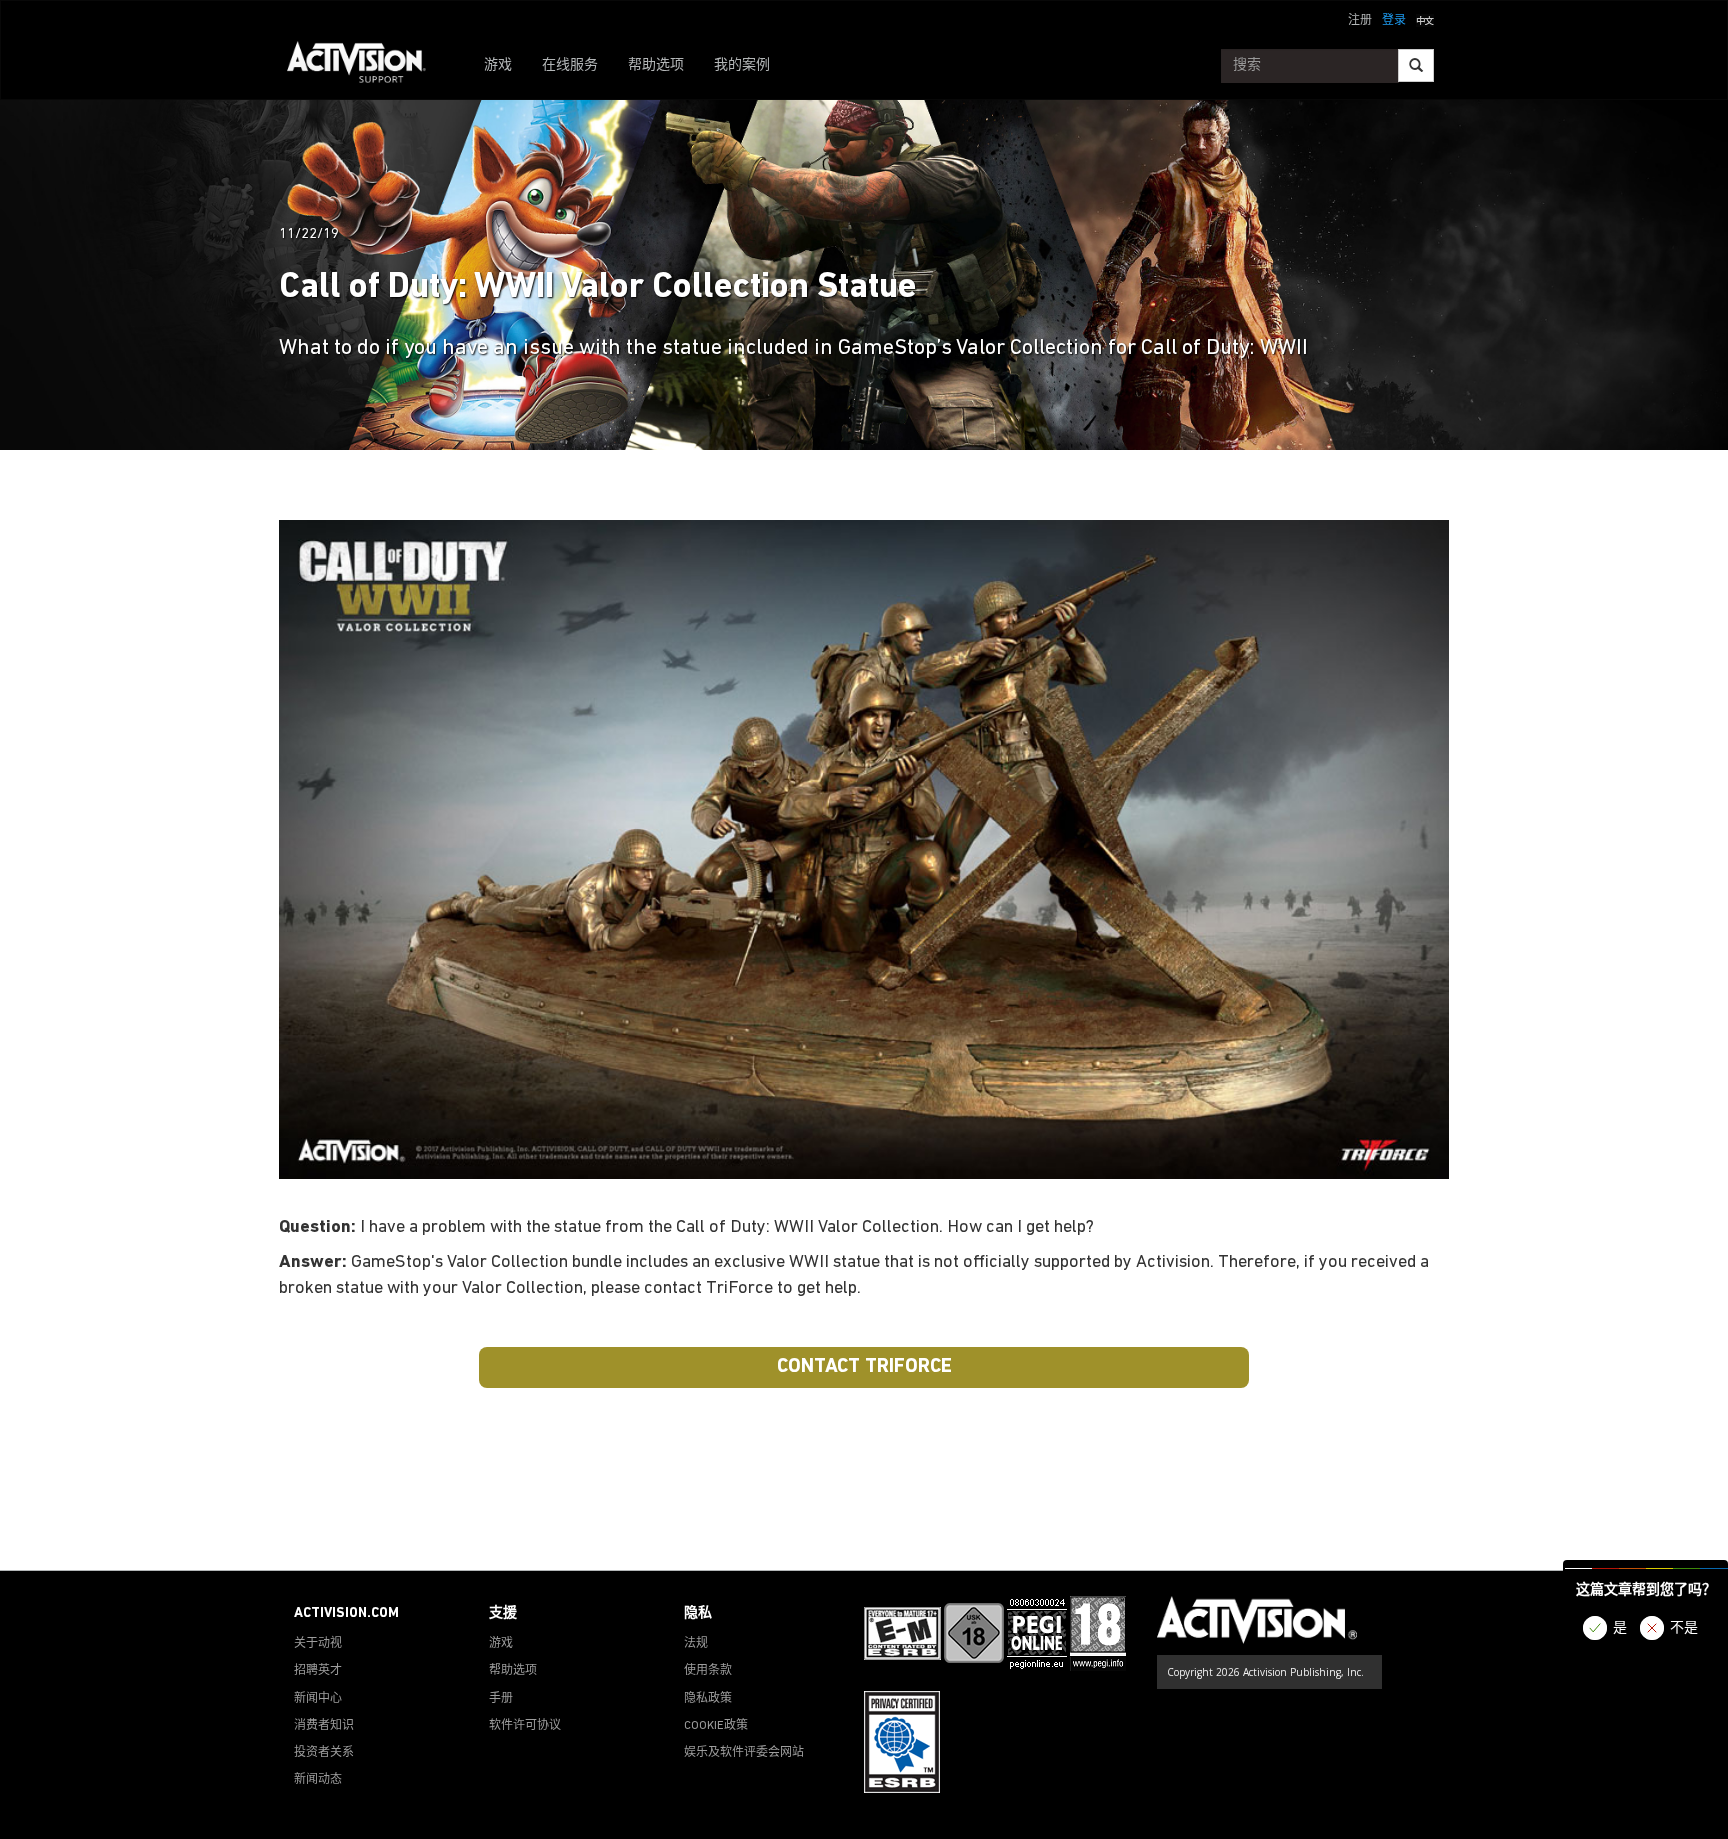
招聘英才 (318, 1671)
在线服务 (570, 65)
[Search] (1416, 65)
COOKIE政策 (716, 1726)
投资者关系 (324, 1753)
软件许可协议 (525, 1726)
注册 (1360, 21)
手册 (501, 1699)
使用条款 (708, 1671)
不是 (1684, 1628)
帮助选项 (656, 65)
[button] (1425, 19)
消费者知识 (324, 1726)
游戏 (498, 65)
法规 (696, 1644)
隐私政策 (708, 1699)
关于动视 (318, 1644)
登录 (1394, 21)
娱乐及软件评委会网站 (744, 1753)
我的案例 (742, 65)
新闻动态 (318, 1780)
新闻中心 (318, 1699)
